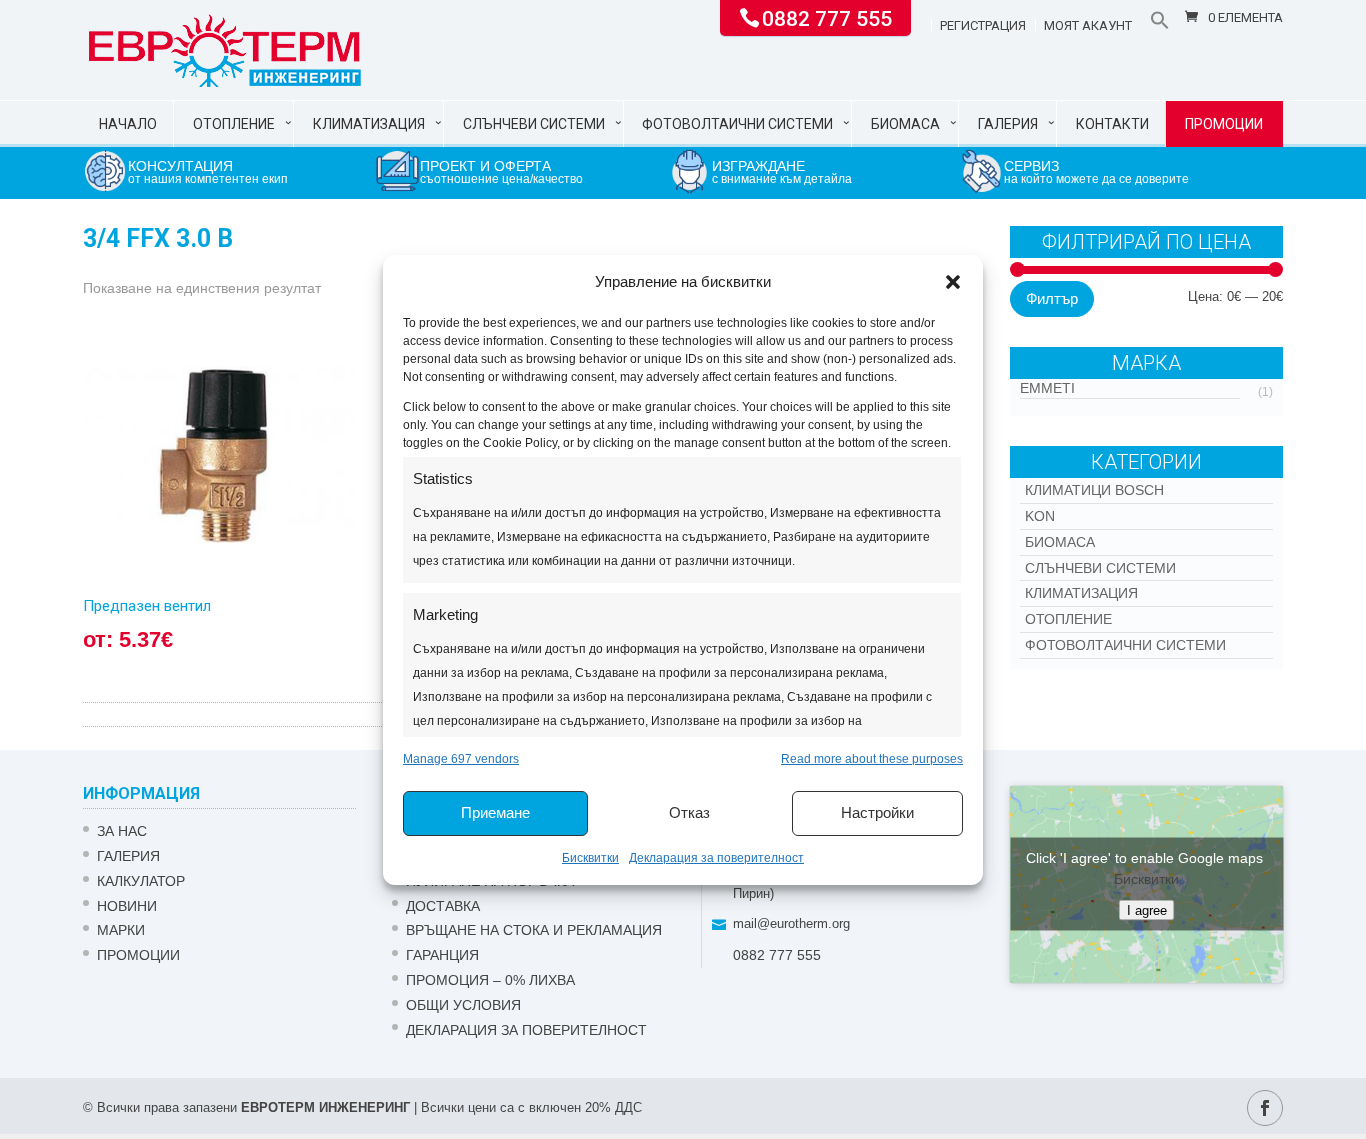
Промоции (1224, 124)
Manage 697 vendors (461, 759)
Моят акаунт (1088, 26)
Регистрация (983, 26)
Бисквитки (590, 858)
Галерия (1008, 124)
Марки (121, 930)
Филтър (1052, 298)
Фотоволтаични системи (737, 124)
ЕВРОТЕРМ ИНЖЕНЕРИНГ (325, 1107)
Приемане (495, 812)
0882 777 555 (827, 17)
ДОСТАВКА (443, 906)
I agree (1147, 910)
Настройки (877, 812)
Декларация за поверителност (716, 858)
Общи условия (463, 1005)
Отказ (689, 812)
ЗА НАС (122, 831)
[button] (953, 282)
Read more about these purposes (872, 759)
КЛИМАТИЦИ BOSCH (1094, 490)
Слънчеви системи (534, 124)
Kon (1040, 516)
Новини (127, 906)
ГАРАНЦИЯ (442, 955)
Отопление (234, 124)
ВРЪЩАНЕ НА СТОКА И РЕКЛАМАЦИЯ (534, 930)
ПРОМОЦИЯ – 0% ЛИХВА (490, 980)
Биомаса (905, 124)
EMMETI (1047, 388)
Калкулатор (141, 881)
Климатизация (369, 124)
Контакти (1112, 124)
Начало (128, 124)
